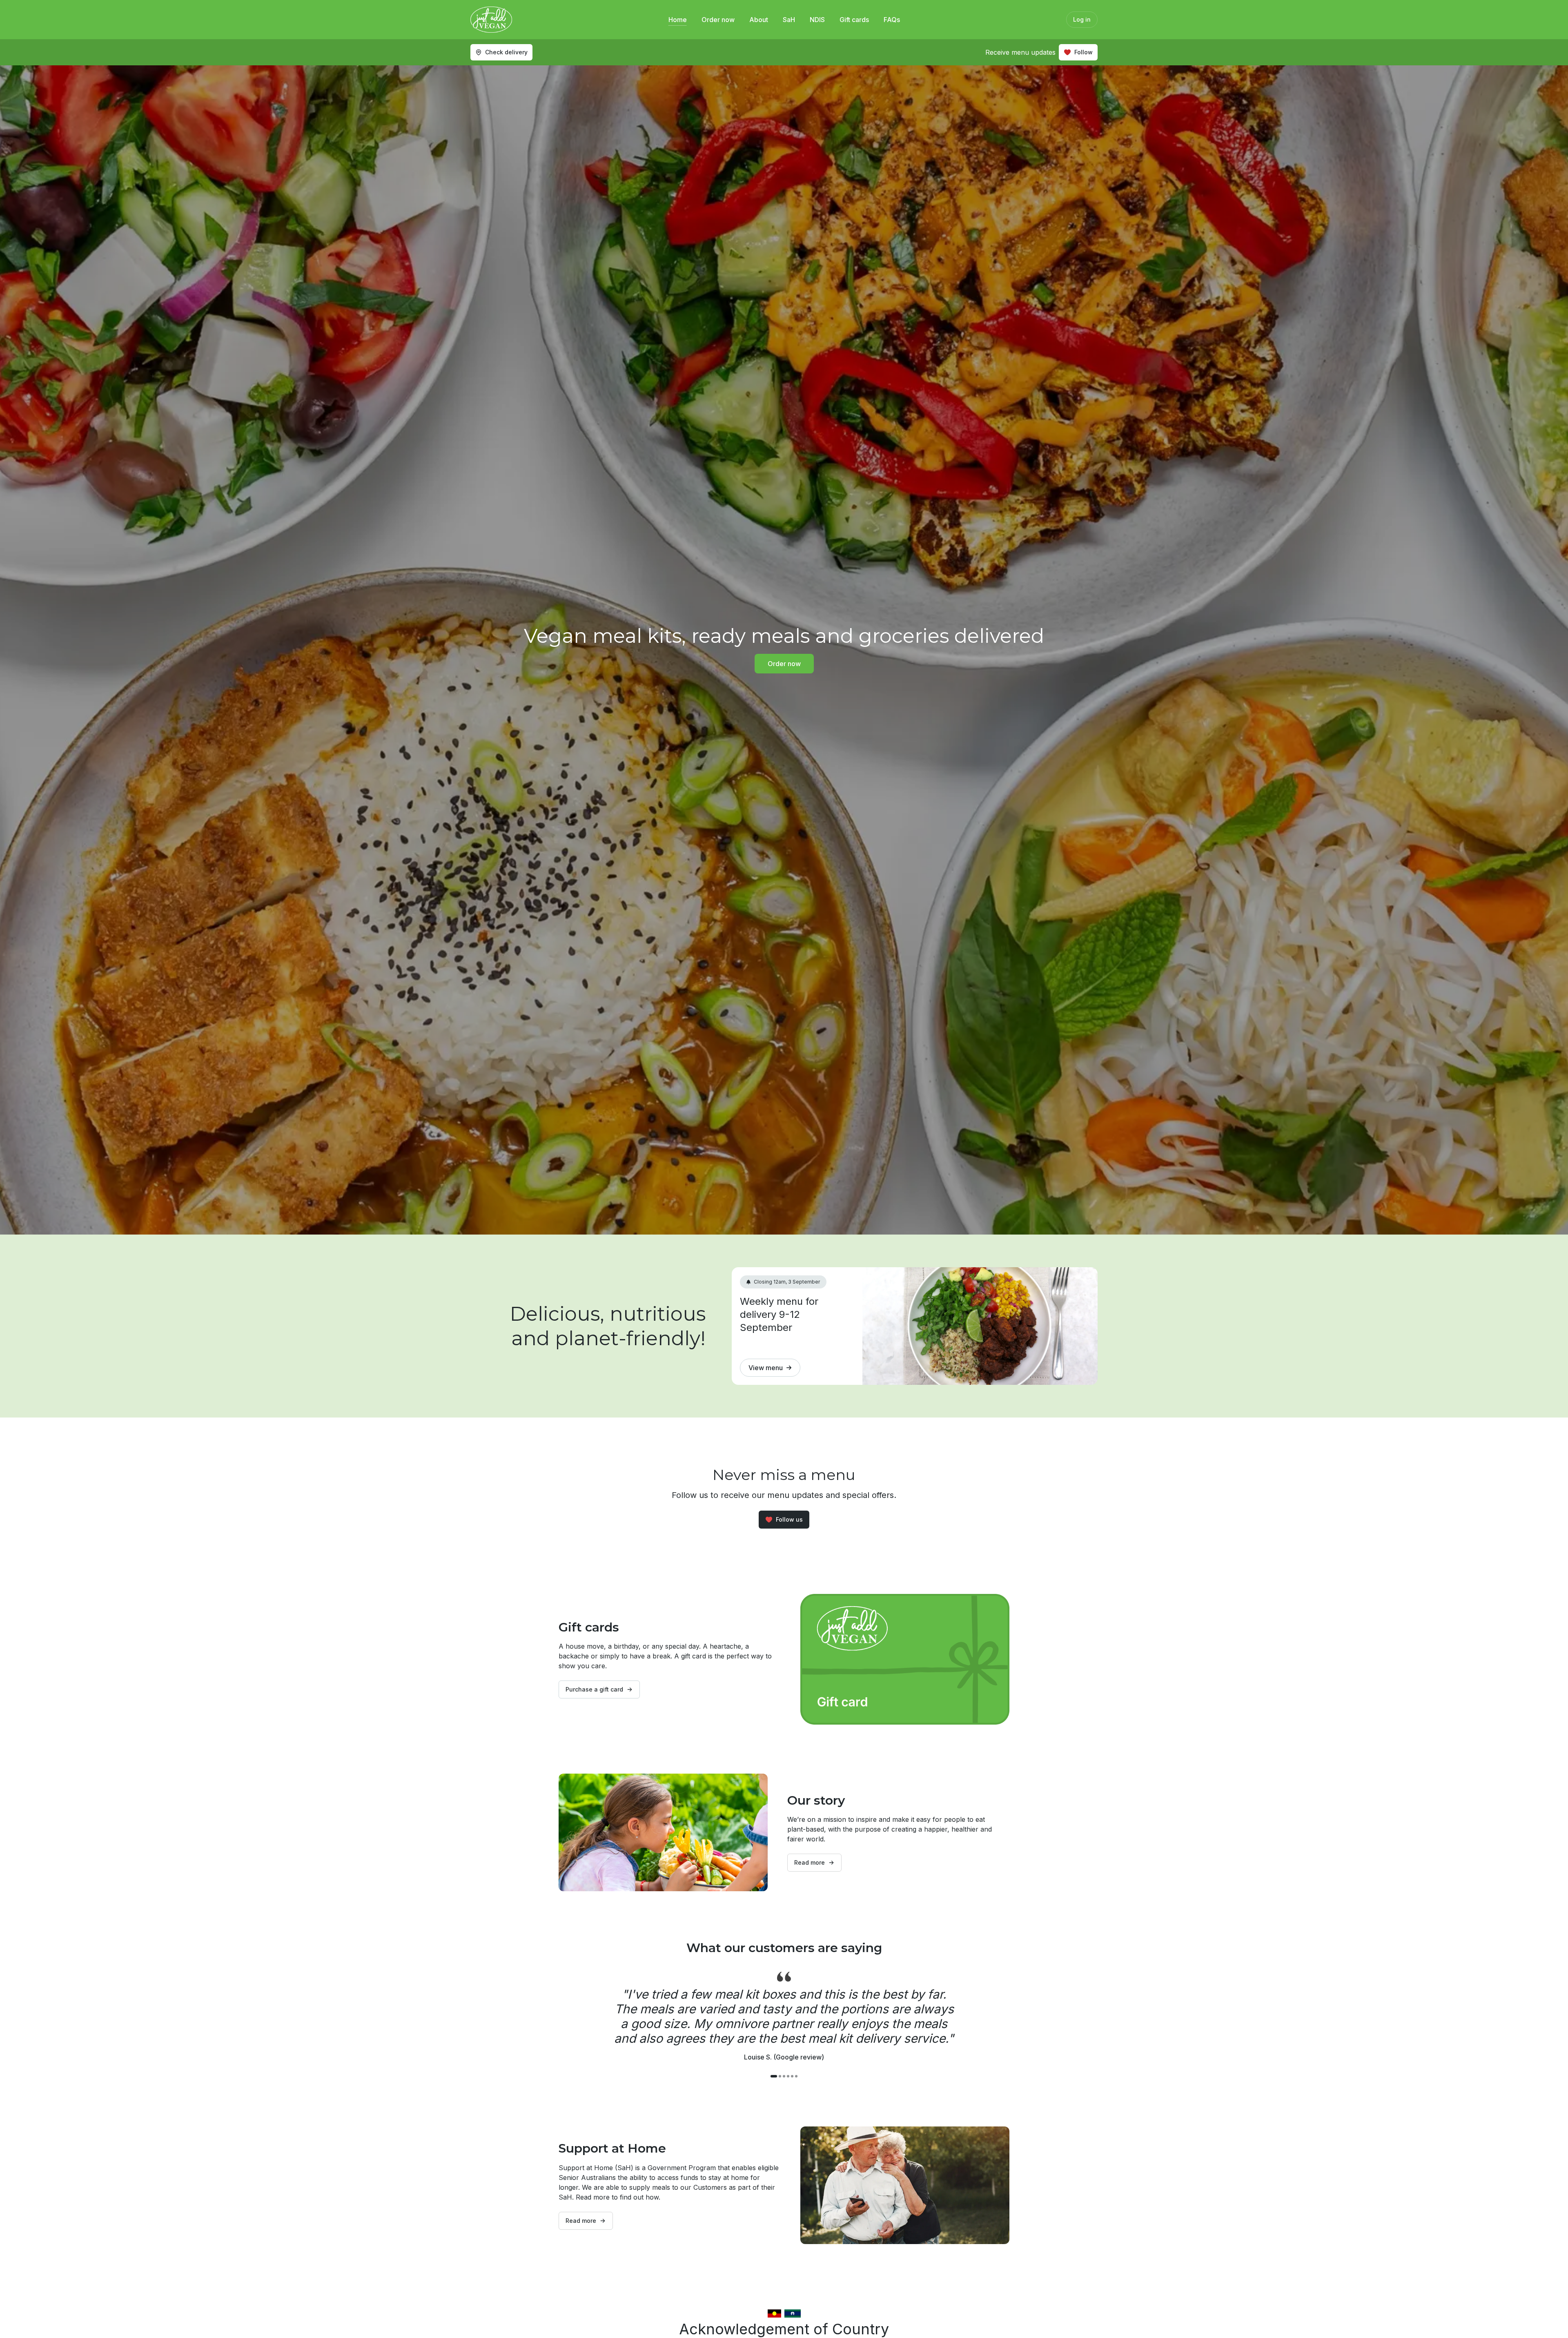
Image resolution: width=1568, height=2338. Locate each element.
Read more (810, 1862)
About (759, 20)
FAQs (892, 20)
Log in (1082, 19)
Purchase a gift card (594, 1689)
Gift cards (854, 20)
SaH (789, 20)
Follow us (789, 1519)
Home (678, 20)
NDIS (817, 20)
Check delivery (506, 52)
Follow (1084, 52)
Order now (718, 20)
